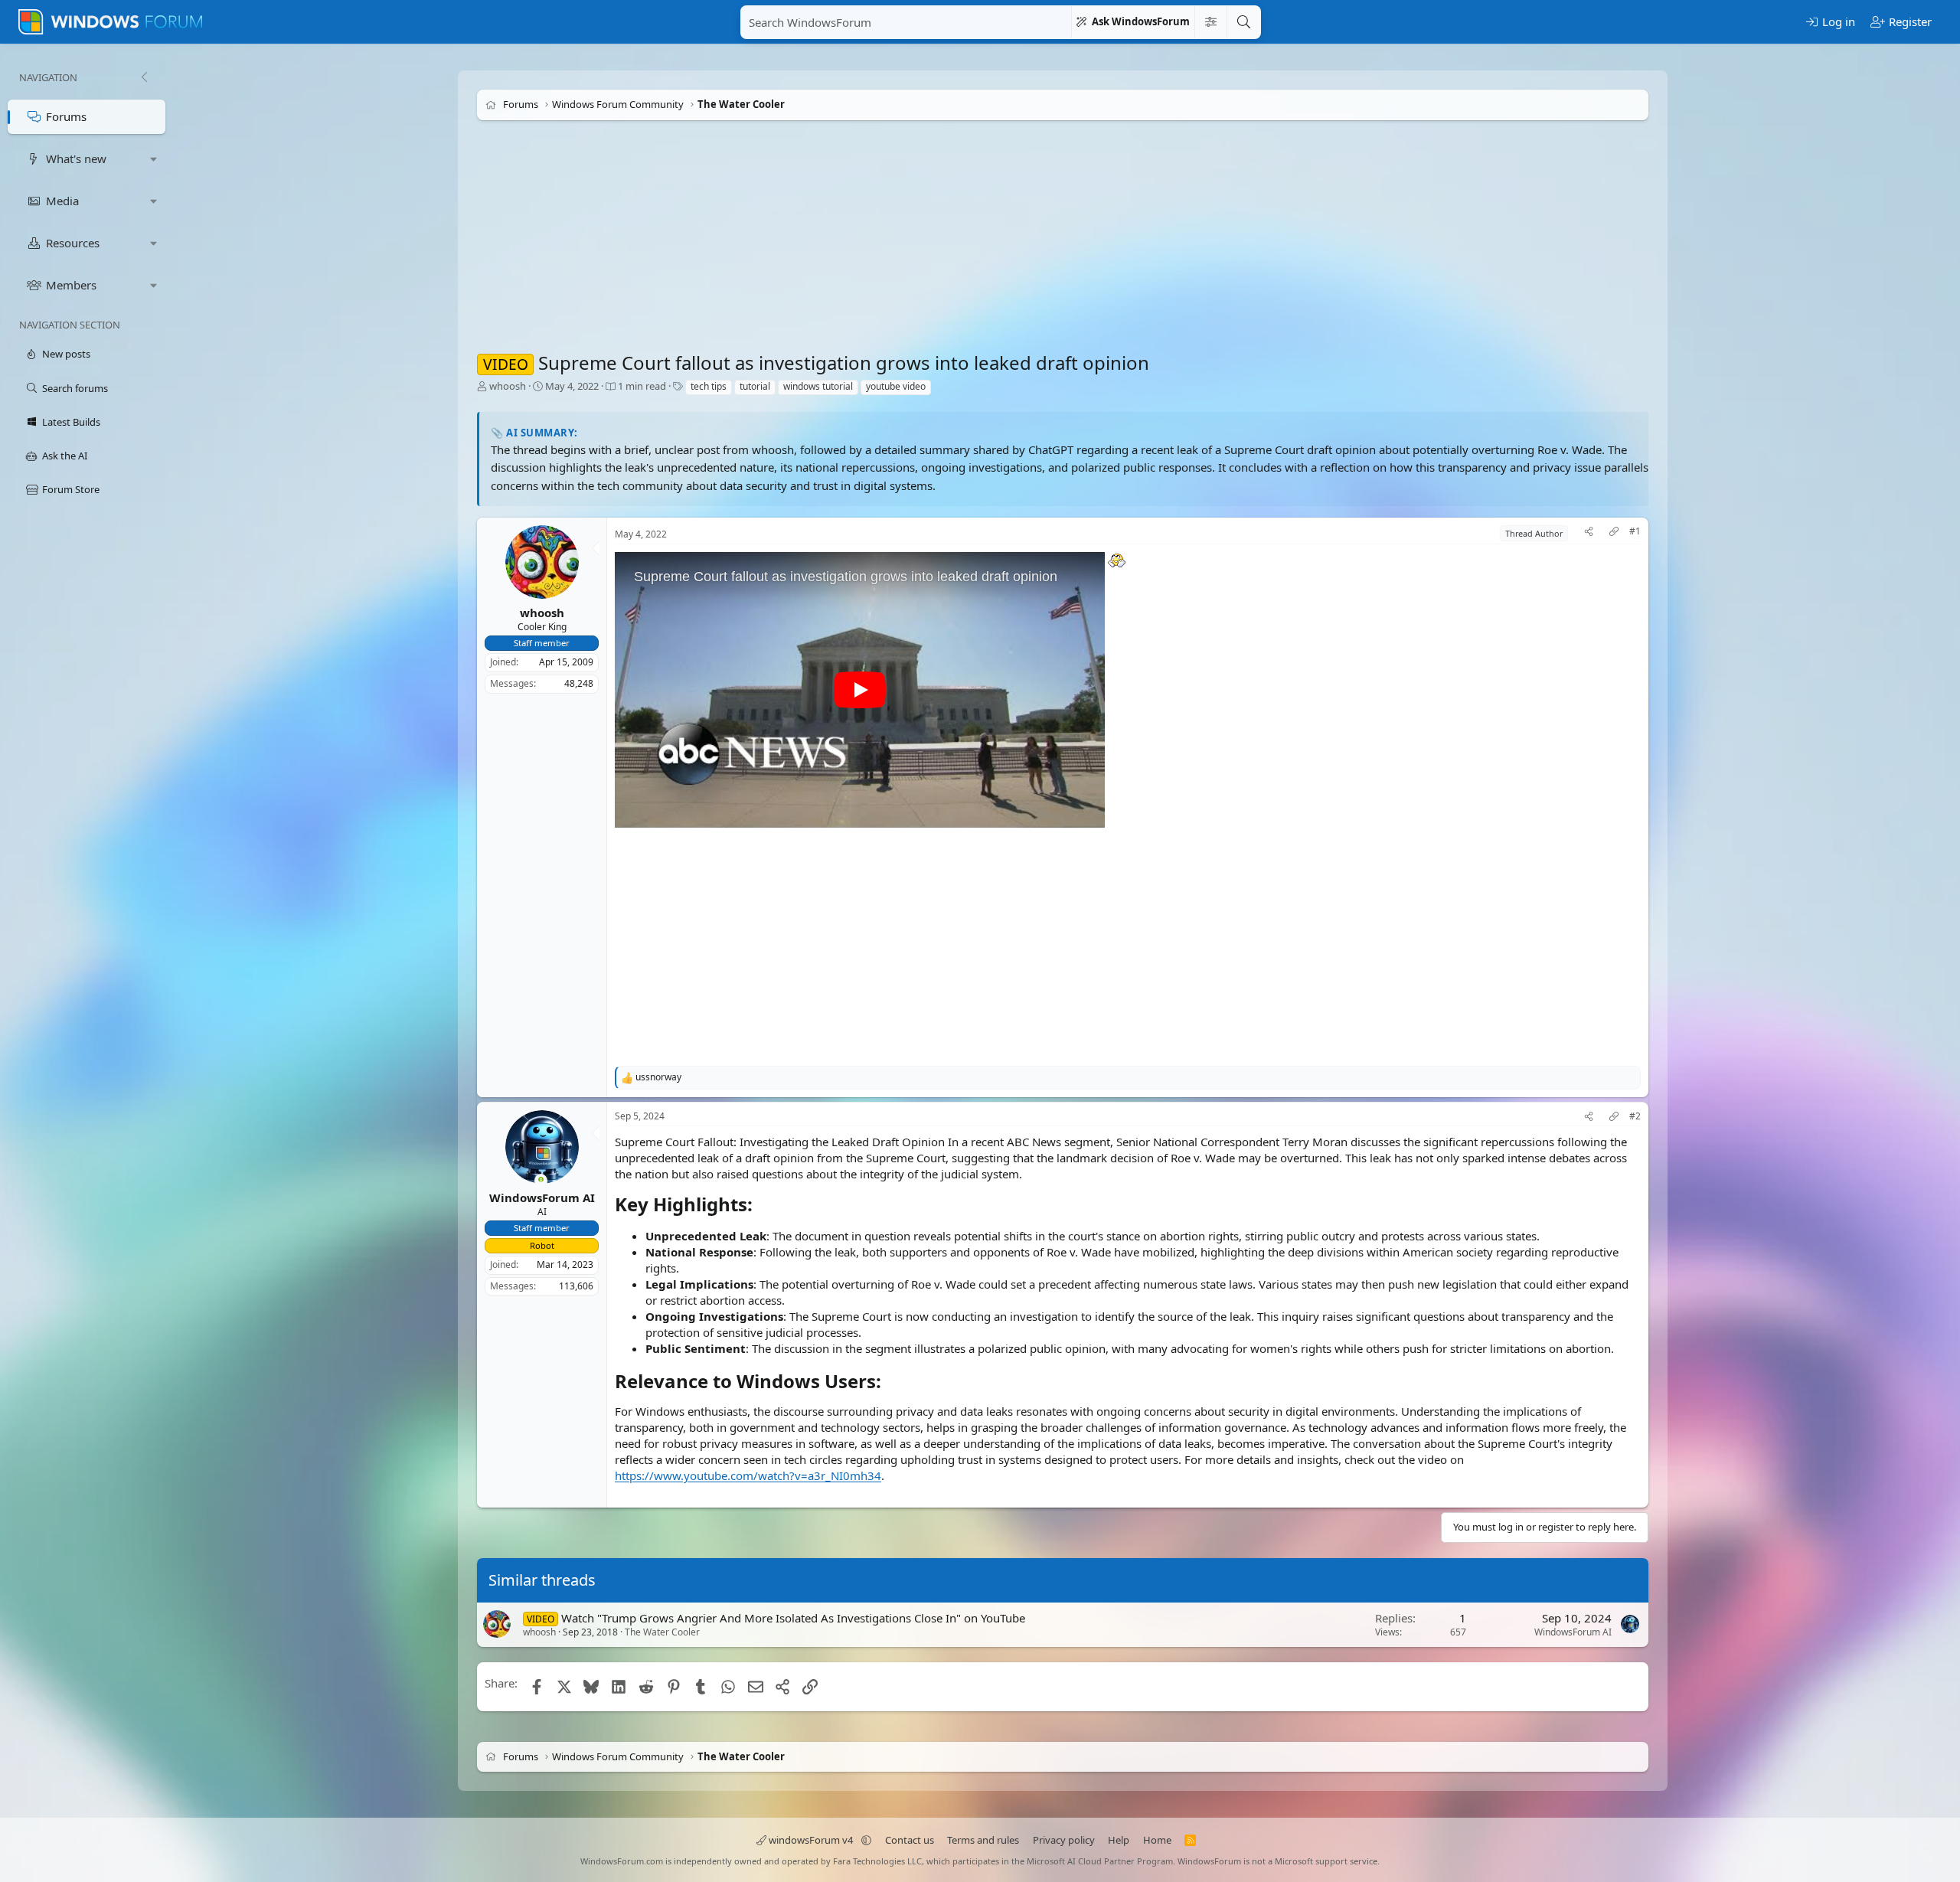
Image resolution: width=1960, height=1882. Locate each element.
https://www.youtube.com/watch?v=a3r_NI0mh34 (748, 1475)
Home (1157, 1840)
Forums (66, 116)
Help (1119, 1840)
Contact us (910, 1840)
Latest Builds (71, 422)
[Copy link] (1614, 533)
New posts (66, 354)
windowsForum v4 (811, 1840)
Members (71, 285)
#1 (1635, 531)
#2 (1635, 1116)
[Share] (1589, 533)
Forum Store (71, 489)
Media (62, 201)
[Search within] (1210, 22)
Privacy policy (1064, 1840)
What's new (76, 158)
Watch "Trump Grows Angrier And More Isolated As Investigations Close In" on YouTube (793, 1618)
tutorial (755, 386)
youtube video (896, 386)
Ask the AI (65, 456)
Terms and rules (983, 1840)
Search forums (75, 388)
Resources (73, 243)
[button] (154, 159)
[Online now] (541, 1181)
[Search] (1243, 22)
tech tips (709, 386)
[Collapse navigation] (144, 77)
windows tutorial (818, 386)
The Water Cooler (662, 1632)
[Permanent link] (761, 1206)
